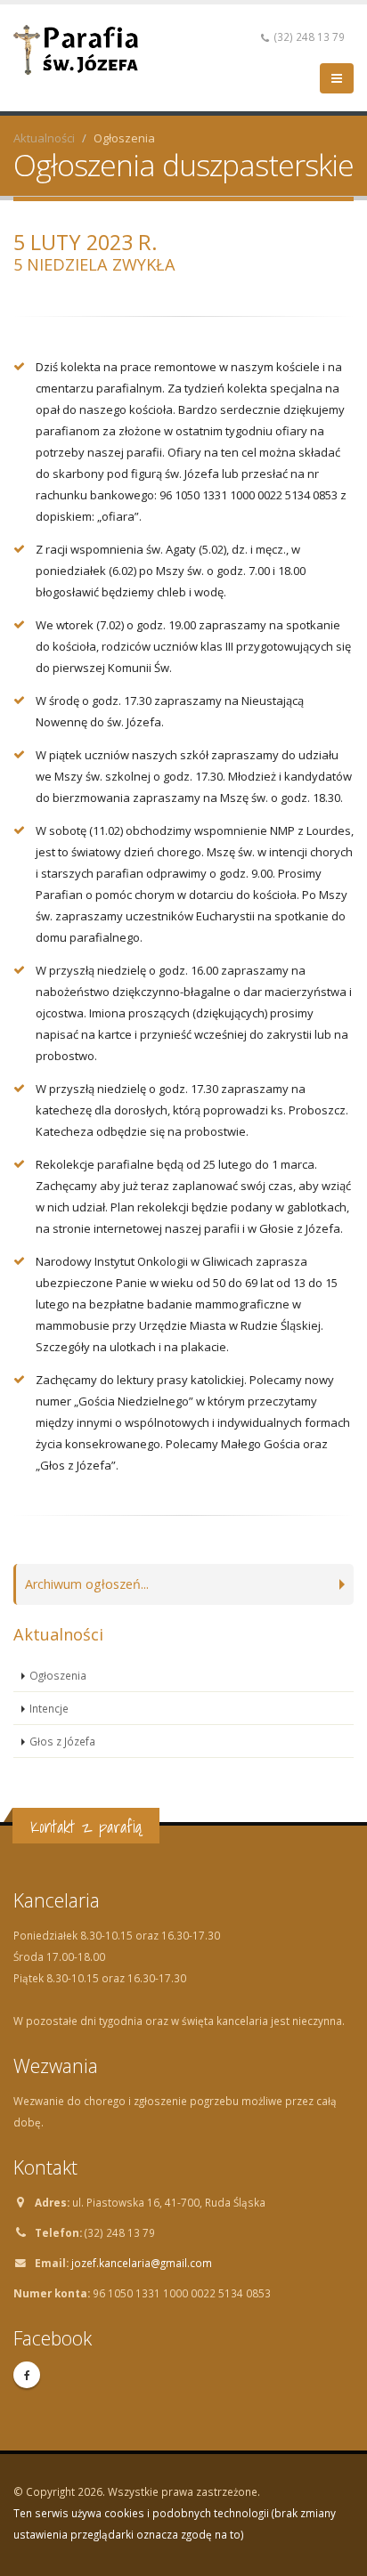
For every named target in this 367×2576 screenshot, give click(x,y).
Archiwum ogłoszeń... (87, 1584)
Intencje (49, 1708)
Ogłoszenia (58, 1675)
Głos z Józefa (62, 1741)
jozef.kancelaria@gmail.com (142, 2263)
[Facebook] (27, 2375)
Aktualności (44, 138)
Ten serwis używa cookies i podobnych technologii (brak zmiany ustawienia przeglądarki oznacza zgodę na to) (175, 2523)
